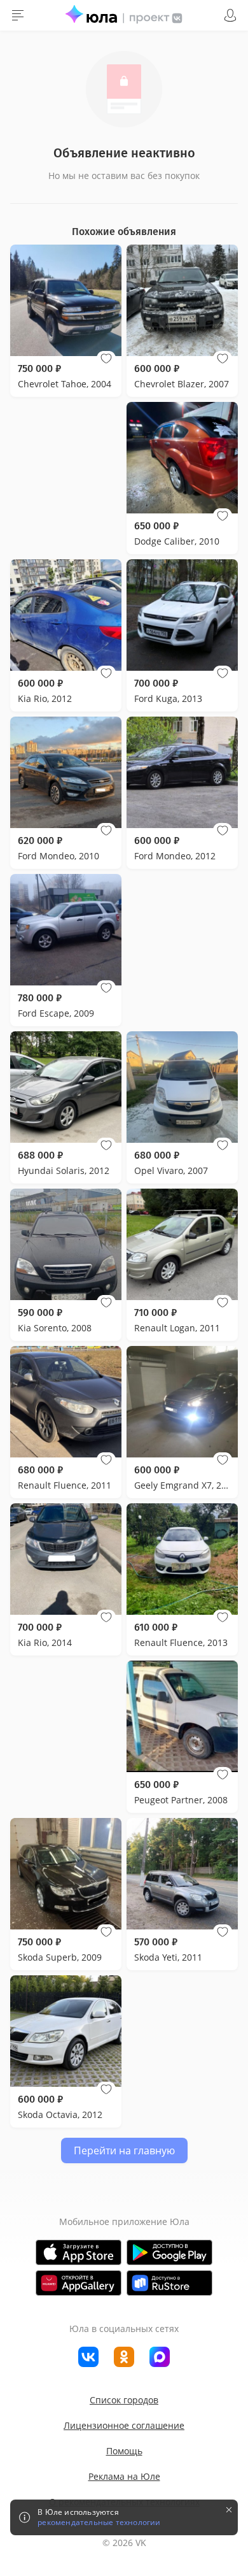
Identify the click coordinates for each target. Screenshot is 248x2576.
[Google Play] (169, 2252)
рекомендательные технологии (99, 2522)
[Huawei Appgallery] (79, 2283)
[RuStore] (169, 2283)
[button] (106, 359)
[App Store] (79, 2252)
